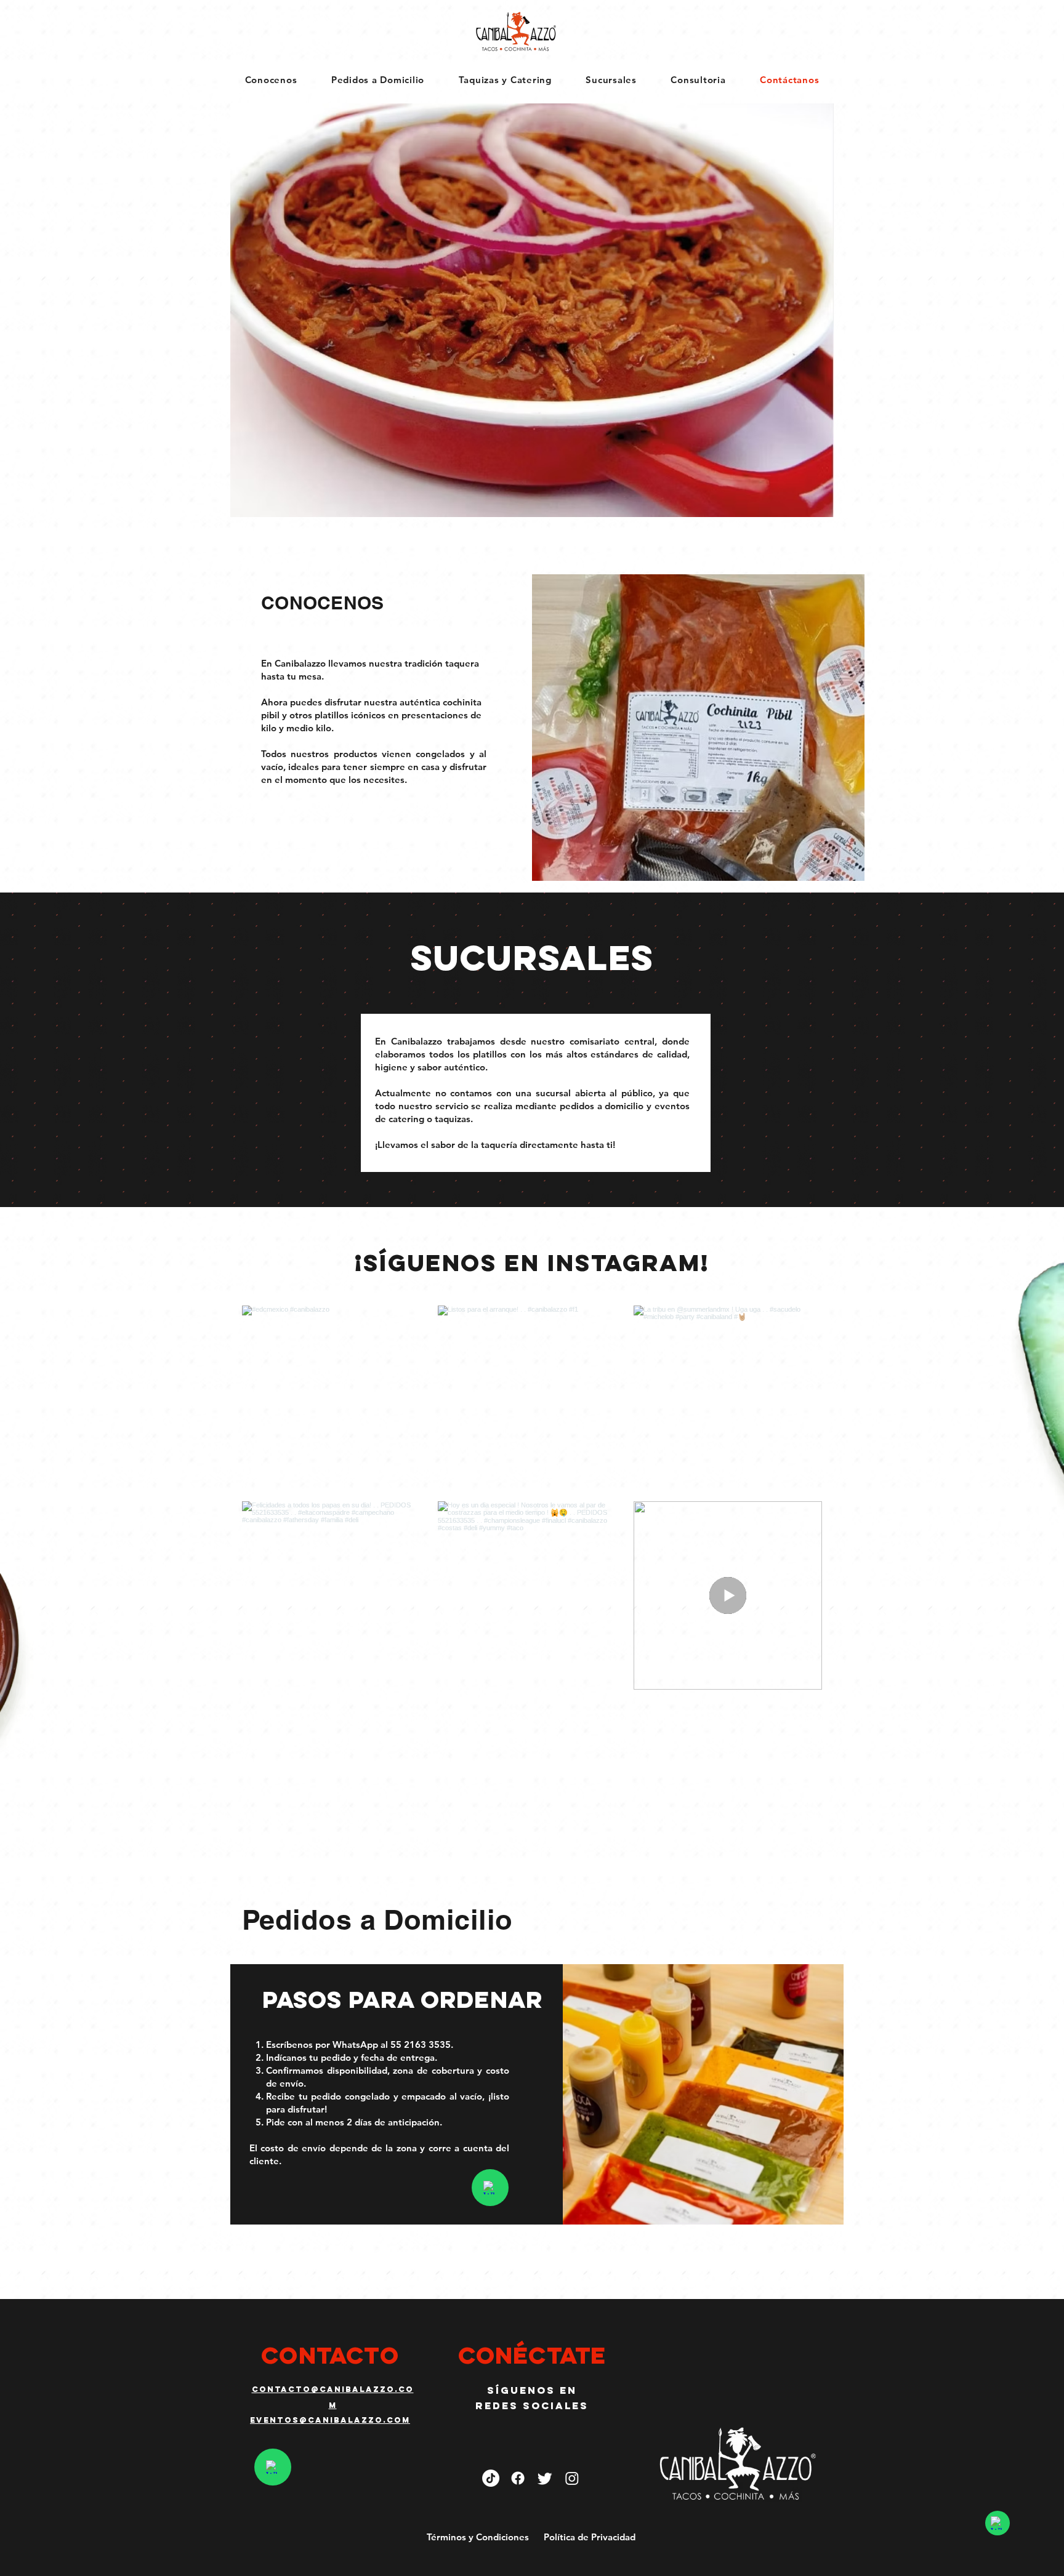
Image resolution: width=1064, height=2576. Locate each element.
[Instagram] (572, 2478)
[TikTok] (491, 2478)
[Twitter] (545, 2478)
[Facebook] (518, 2478)
